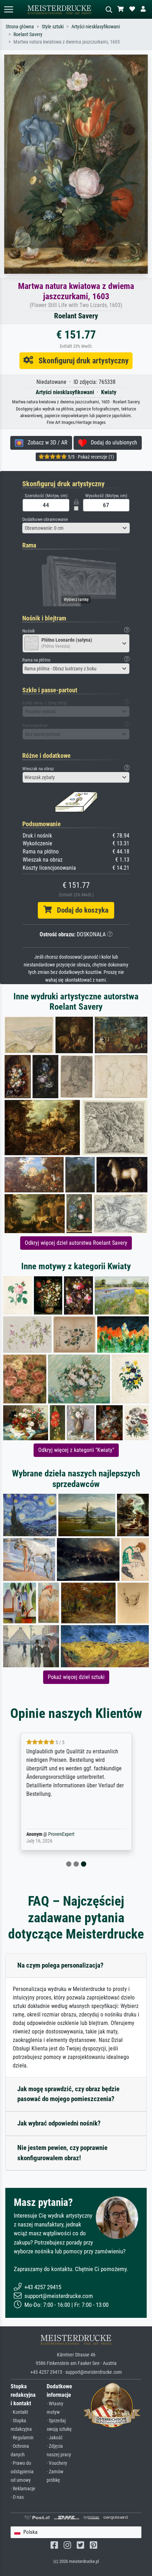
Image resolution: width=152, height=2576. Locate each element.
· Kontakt (19, 2412)
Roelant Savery (28, 35)
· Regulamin (22, 2438)
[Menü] (8, 9)
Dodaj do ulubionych (112, 442)
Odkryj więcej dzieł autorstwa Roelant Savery (76, 1243)
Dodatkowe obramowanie (45, 519)
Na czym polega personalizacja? (60, 1965)
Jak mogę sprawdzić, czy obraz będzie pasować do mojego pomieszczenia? (68, 2094)
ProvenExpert (61, 1834)
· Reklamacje (23, 2489)
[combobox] (76, 528)
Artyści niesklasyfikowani (96, 27)
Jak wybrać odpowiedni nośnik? (59, 2123)
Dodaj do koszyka (80, 910)
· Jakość (55, 2438)
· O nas (17, 2497)
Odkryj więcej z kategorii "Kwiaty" (76, 1450)
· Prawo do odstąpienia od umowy (22, 2472)
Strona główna (20, 27)
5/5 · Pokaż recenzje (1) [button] (90, 457)
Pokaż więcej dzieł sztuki (76, 1677)
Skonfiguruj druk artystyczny (81, 361)
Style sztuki (53, 27)
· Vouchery (57, 2463)
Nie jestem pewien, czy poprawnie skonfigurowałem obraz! (62, 2153)
